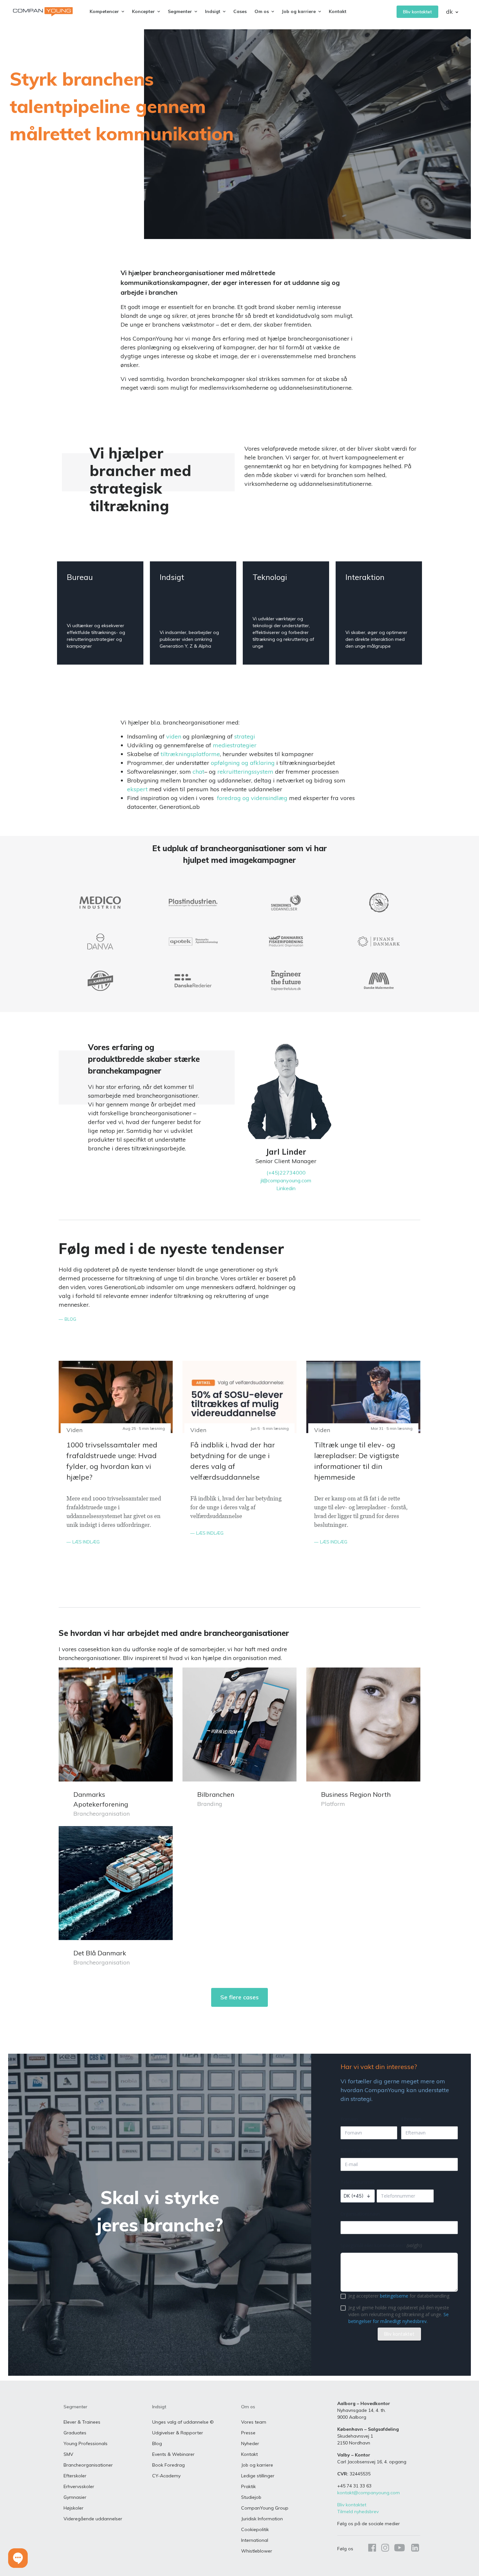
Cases (240, 11)
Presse (248, 2433)
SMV (68, 2454)
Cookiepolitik (255, 2529)
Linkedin (286, 1188)
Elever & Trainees (82, 2422)
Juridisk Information (262, 2519)
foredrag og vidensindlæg (252, 798)
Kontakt (338, 11)
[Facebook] (372, 2549)
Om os (248, 2407)
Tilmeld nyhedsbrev (358, 2512)
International (255, 2540)
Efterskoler (75, 2476)
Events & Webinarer (173, 2454)
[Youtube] (399, 2549)
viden (174, 736)
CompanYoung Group (265, 2508)
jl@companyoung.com (286, 1180)
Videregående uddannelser (93, 2519)
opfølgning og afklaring (243, 763)
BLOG (70, 1319)
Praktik (248, 2486)
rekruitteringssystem (245, 772)
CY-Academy (166, 2476)
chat (198, 772)
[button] (18, 2558)
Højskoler (73, 2508)
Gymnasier (75, 2497)
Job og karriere (257, 2465)
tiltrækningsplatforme (189, 754)
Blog (157, 2443)
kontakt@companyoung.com (369, 2493)
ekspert (137, 789)
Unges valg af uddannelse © (183, 2422)
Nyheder (250, 2443)
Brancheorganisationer (88, 2465)
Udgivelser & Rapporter (178, 2433)
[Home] (43, 12)
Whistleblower (257, 2551)
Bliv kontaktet (417, 12)
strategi (245, 736)
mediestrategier (235, 745)
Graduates (75, 2433)
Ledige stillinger (258, 2476)
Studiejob (251, 2497)
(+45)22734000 (286, 1173)
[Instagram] (385, 2549)
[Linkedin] (414, 2549)
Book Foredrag (168, 2465)
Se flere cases (239, 1997)
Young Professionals (86, 2443)
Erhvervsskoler (79, 2486)
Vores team (254, 2422)
